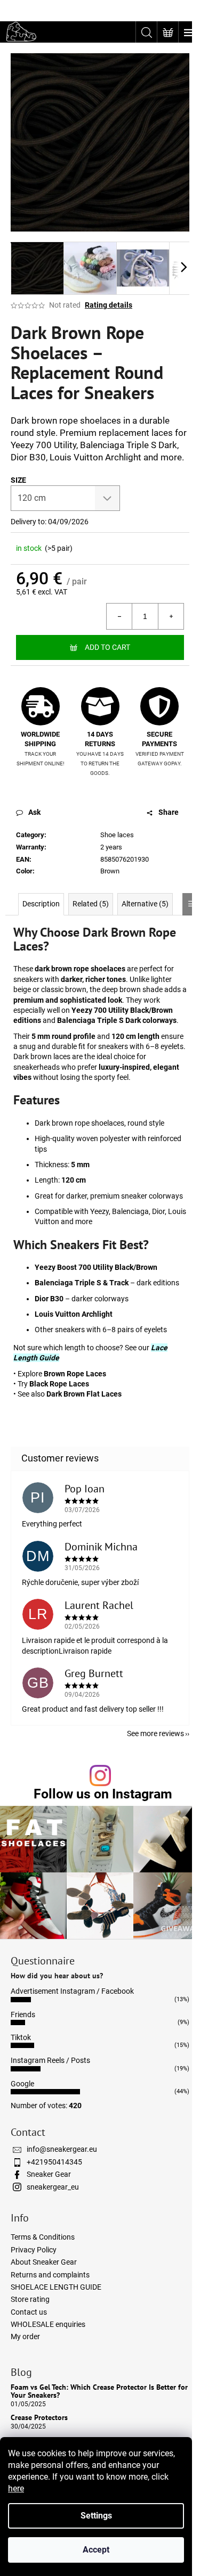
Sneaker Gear (49, 2174)
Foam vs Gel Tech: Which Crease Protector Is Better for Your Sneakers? (99, 2392)
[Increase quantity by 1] (171, 616)
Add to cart (107, 647)
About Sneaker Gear (44, 2262)
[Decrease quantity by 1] (119, 616)
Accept (96, 2550)
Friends (23, 2014)
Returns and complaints (50, 2275)
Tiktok (21, 2037)
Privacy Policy (34, 2250)
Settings (96, 2516)
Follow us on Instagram (103, 1794)
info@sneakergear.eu (62, 2149)
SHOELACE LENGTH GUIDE (56, 2287)
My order (25, 2336)
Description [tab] (41, 904)
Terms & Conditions (43, 2237)
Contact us (29, 2312)
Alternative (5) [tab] (145, 904)
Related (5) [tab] (91, 904)
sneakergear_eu (53, 2187)
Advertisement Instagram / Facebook (72, 1991)
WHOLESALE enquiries (48, 2324)
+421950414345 (54, 2162)
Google (22, 2084)
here (16, 2488)
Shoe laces (117, 835)
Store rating (30, 2299)
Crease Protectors (39, 2418)
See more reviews (155, 1733)
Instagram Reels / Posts (50, 2060)
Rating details (109, 305)
